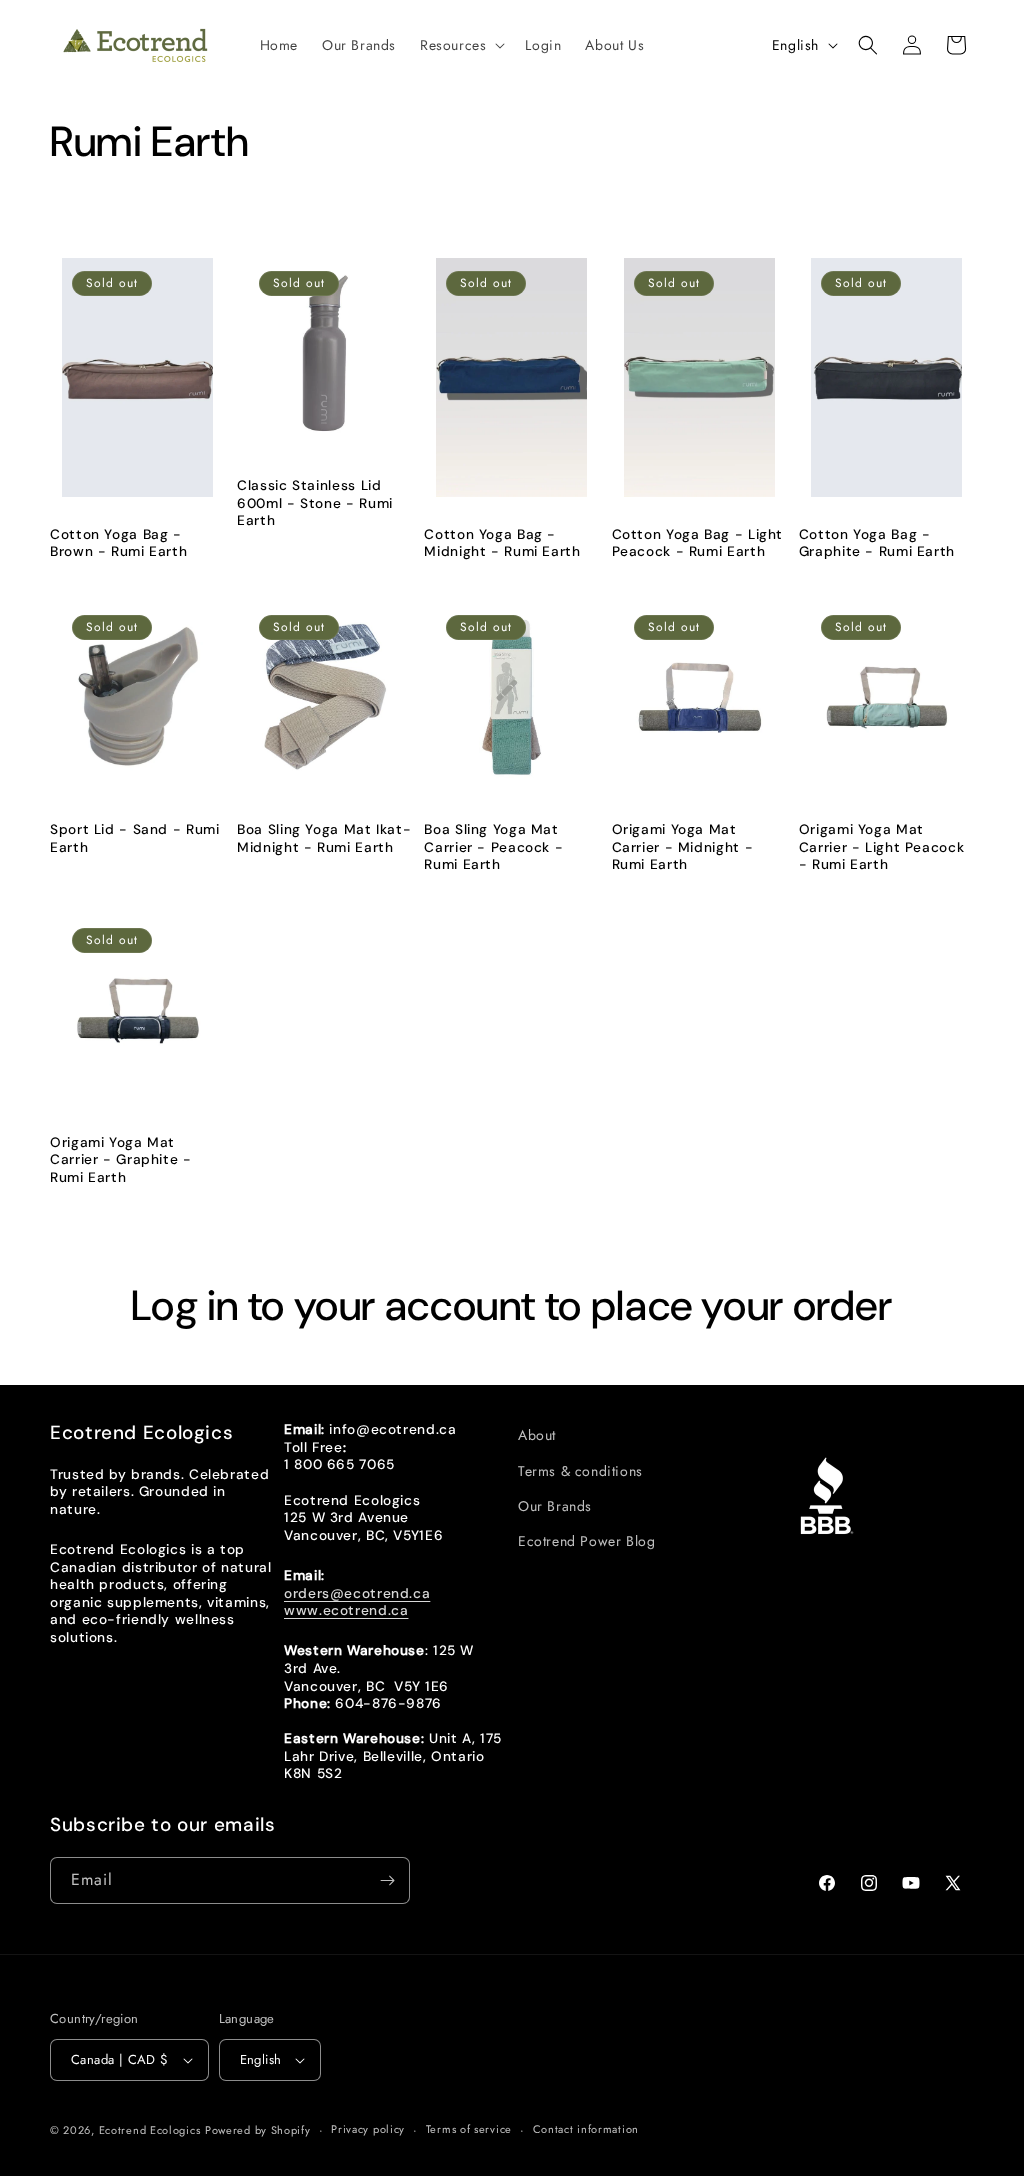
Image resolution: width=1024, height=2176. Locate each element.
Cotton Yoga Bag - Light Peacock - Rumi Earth (698, 543)
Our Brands (555, 1506)
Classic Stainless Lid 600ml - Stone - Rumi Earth (315, 503)
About (537, 1435)
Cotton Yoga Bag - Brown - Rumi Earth (118, 543)
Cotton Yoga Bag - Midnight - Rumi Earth (502, 543)
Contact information (586, 2129)
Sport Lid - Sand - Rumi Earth (135, 838)
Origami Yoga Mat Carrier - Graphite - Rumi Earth (121, 1160)
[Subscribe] (387, 1880)
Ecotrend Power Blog (586, 1541)
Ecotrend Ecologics (150, 2130)
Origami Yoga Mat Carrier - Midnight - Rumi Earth (683, 847)
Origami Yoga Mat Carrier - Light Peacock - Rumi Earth (882, 847)
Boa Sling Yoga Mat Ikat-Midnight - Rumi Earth (324, 838)
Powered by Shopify (258, 2130)
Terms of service (469, 2129)
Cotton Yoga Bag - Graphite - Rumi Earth (877, 543)
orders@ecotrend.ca (357, 1593)
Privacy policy (368, 2129)
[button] (460, 45)
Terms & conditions (580, 1471)
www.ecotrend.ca (346, 1610)
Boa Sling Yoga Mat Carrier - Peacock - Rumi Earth (493, 847)
